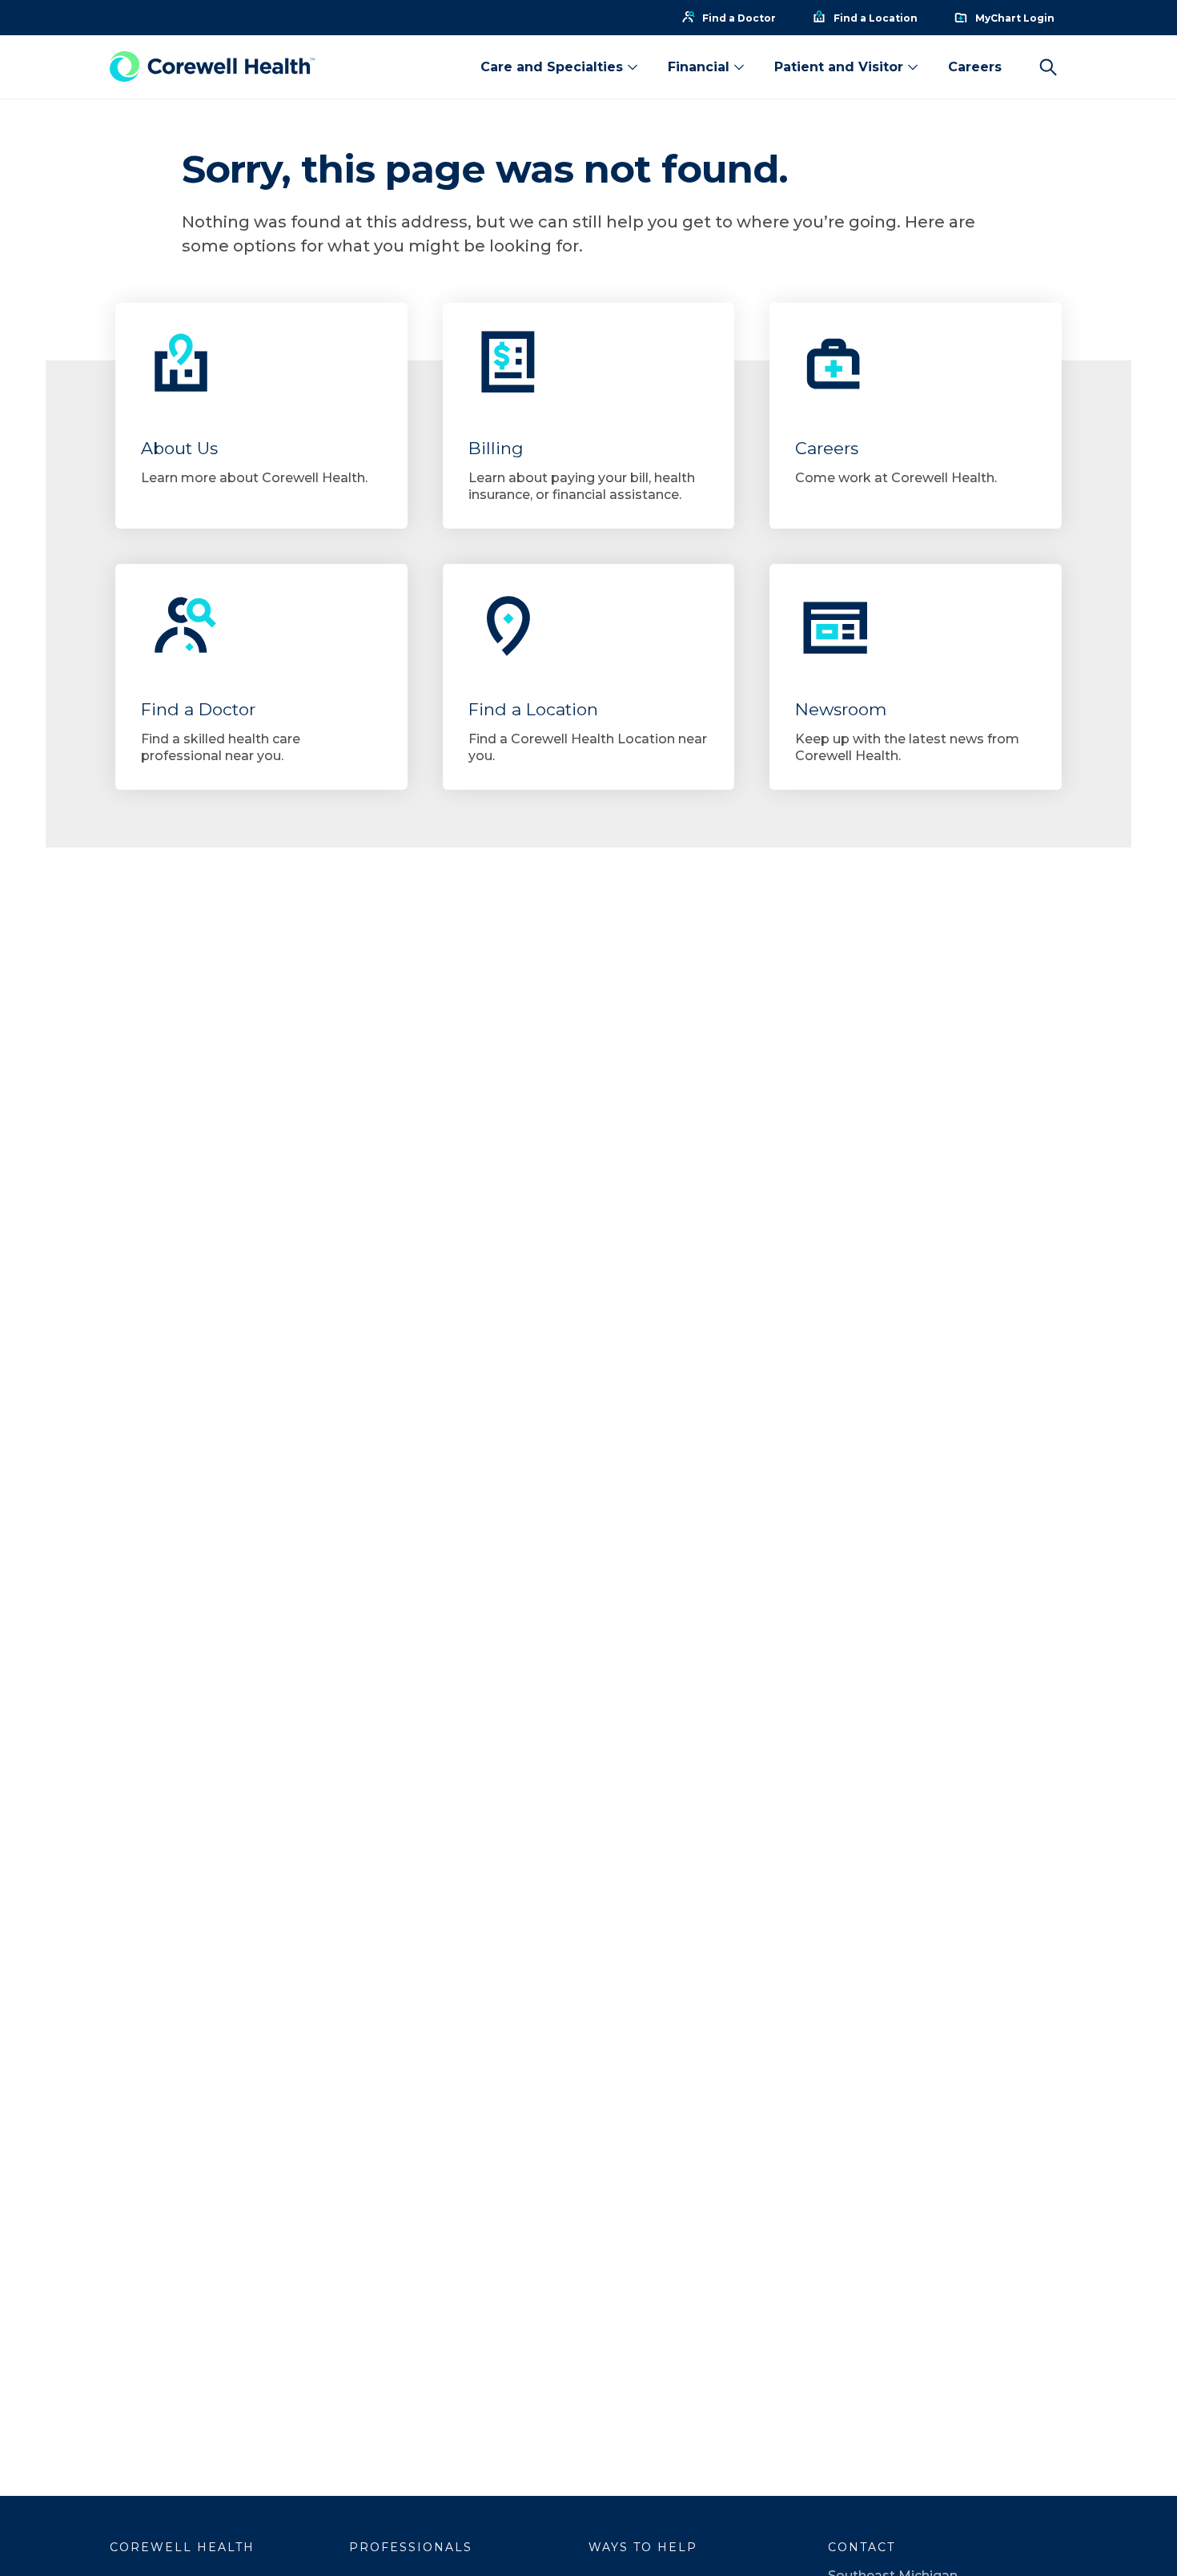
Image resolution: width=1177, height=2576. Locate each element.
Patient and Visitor (839, 67)
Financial (699, 67)
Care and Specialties (552, 67)
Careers (975, 67)
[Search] (1048, 67)
